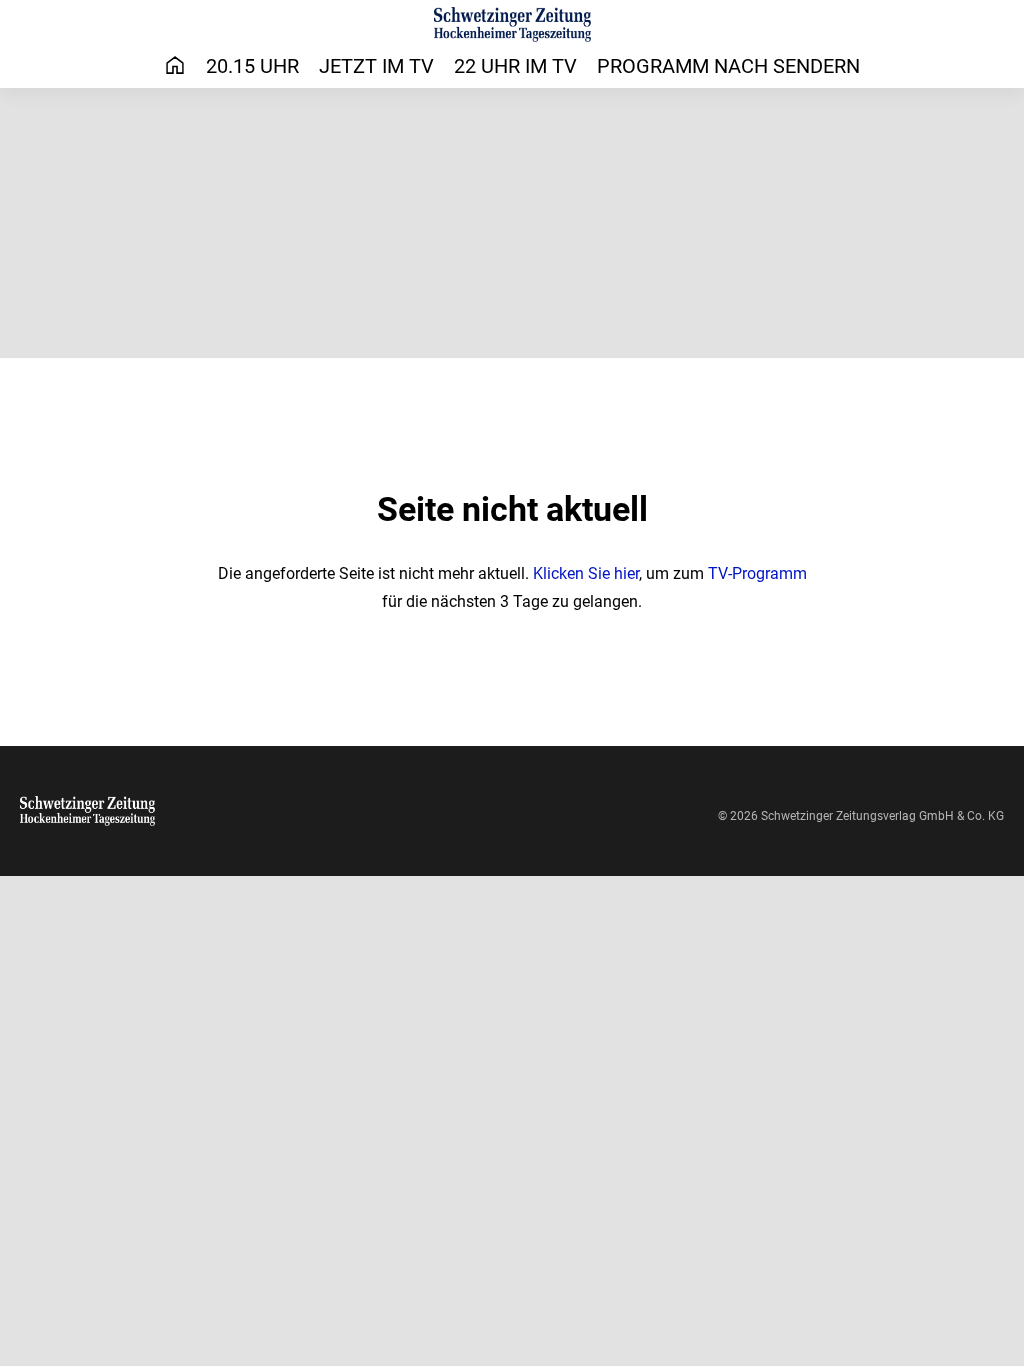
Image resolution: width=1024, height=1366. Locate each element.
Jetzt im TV (376, 66)
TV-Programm (757, 573)
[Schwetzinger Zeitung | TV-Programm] (512, 24)
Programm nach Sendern (728, 66)
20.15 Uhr (252, 66)
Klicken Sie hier (586, 573)
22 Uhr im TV (515, 66)
